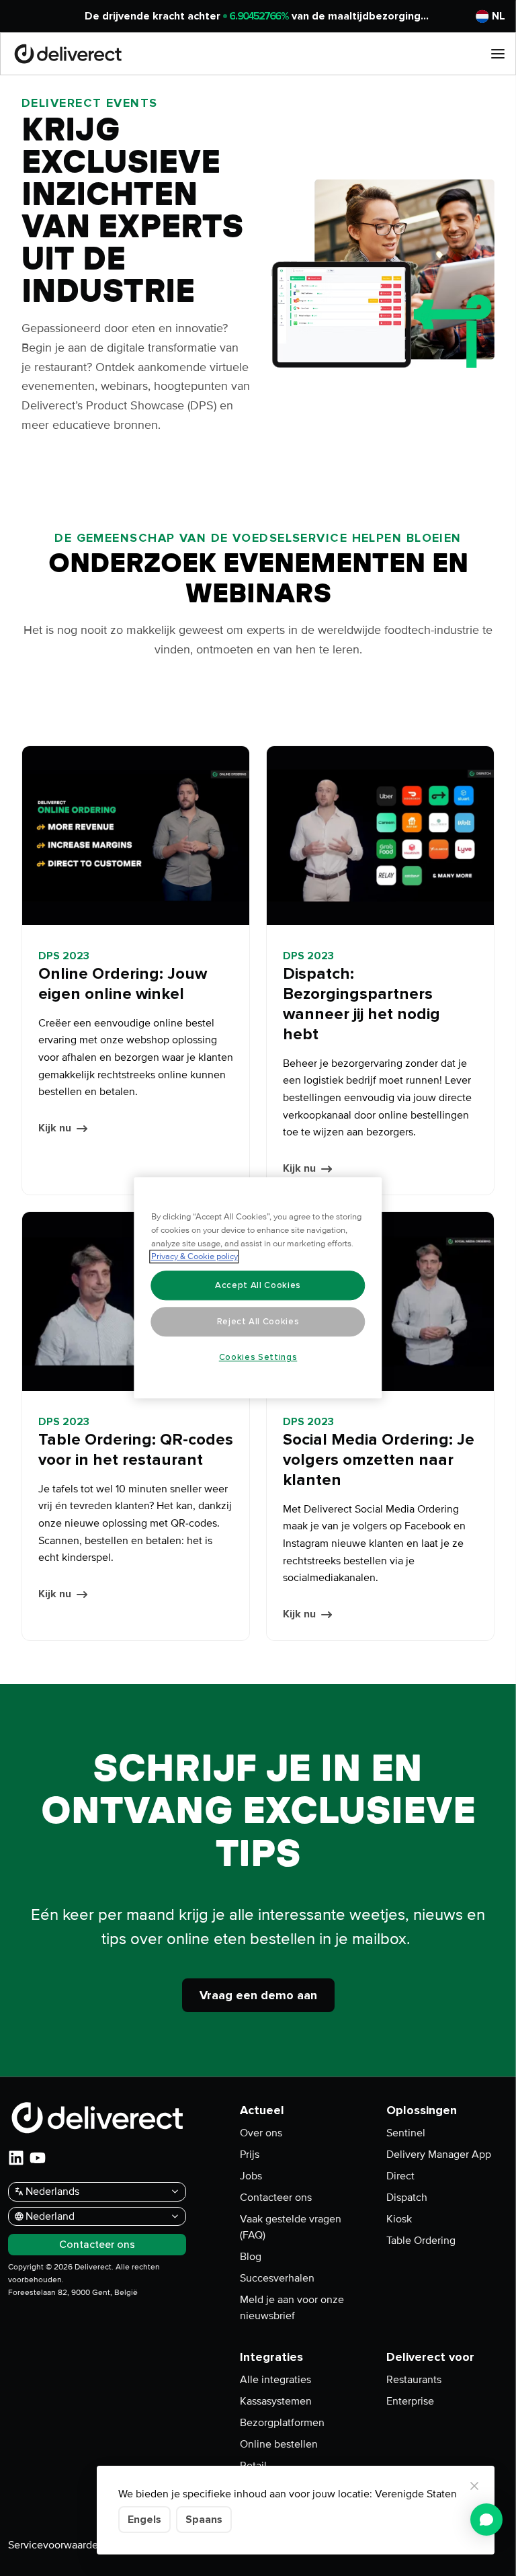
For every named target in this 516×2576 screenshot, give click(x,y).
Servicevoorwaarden (56, 2545)
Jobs (251, 2176)
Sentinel (406, 2133)
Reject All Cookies (258, 1322)
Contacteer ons (276, 2198)
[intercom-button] (486, 2520)
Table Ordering (421, 2241)
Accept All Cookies (258, 1285)
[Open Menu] (498, 54)
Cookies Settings (258, 1357)
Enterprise (410, 2401)
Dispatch (407, 2198)
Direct (400, 2176)
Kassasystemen (276, 2401)
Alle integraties (275, 2380)
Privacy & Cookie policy (195, 1257)
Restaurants (414, 2380)
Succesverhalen (277, 2278)
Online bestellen (279, 2444)
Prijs (250, 2155)
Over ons (261, 2133)
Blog (251, 2257)
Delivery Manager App (439, 2155)
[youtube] (38, 2158)
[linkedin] (16, 2158)
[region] (258, 1288)
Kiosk (399, 2219)
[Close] (474, 2486)
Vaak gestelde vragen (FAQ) (291, 2227)
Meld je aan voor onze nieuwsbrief (292, 2308)
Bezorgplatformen (282, 2423)
